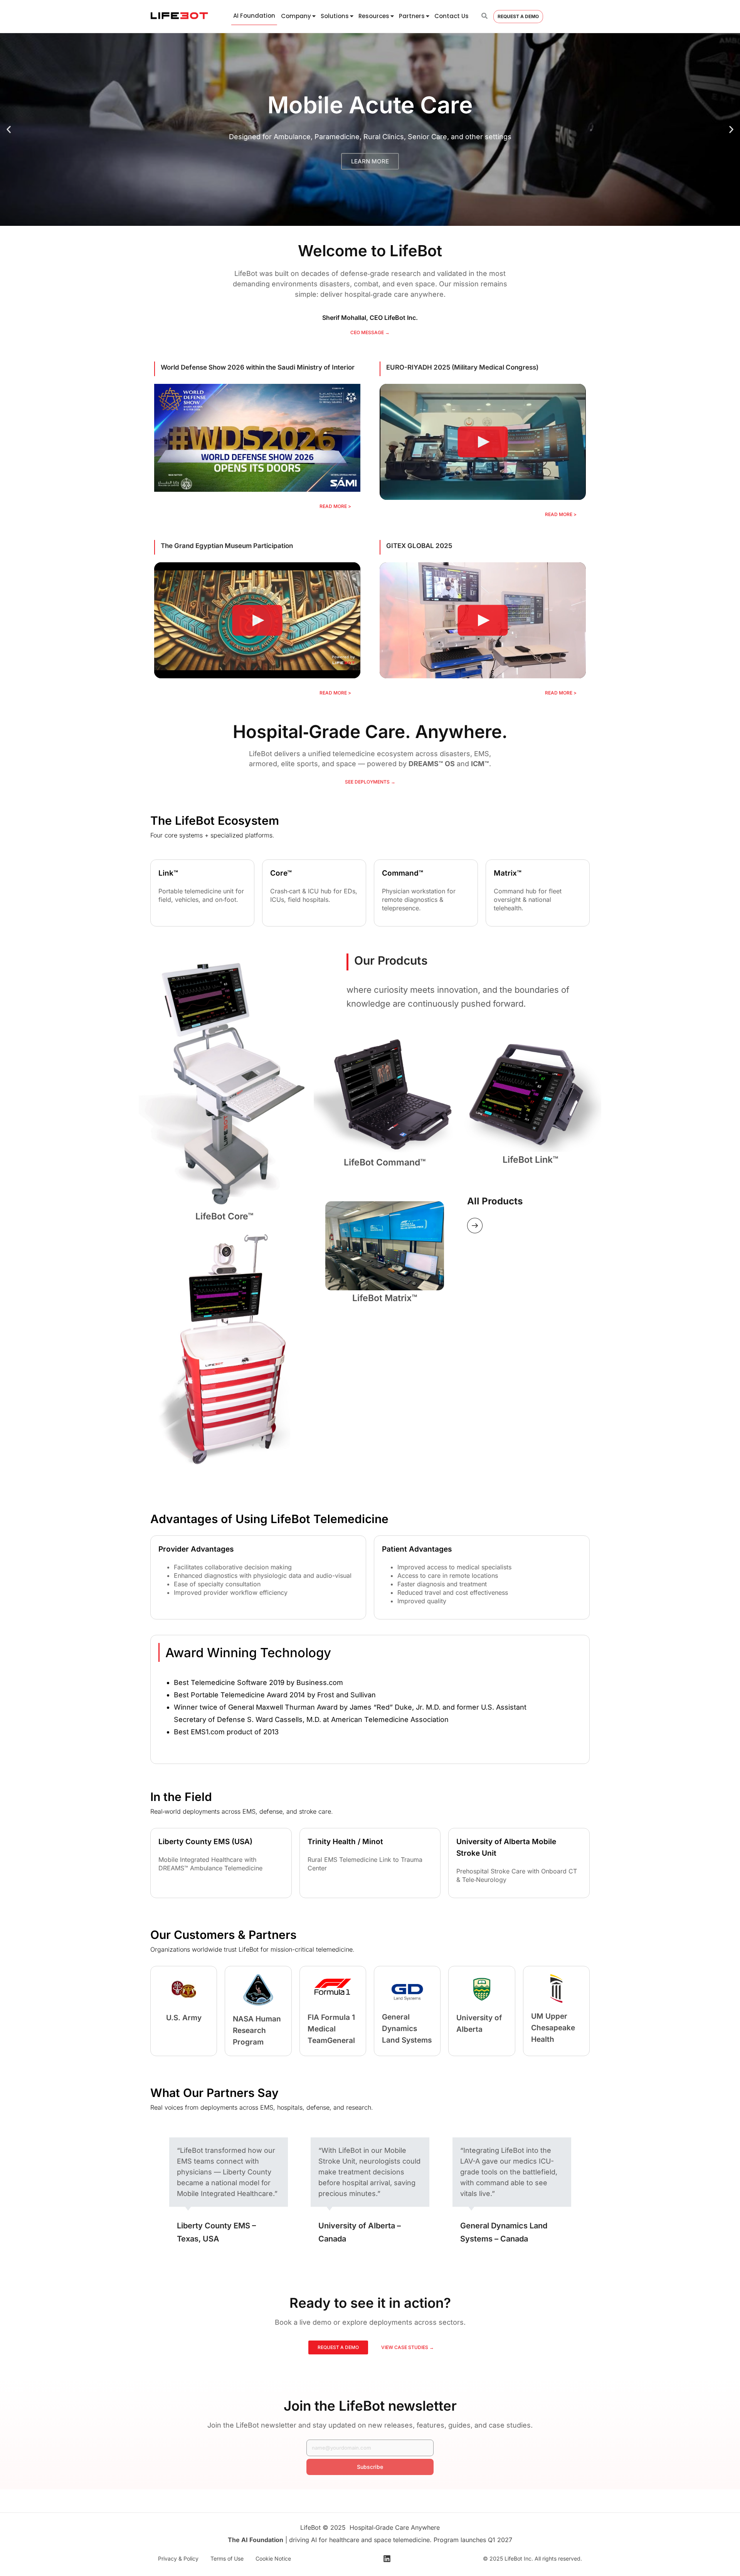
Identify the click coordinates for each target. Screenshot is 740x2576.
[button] (9, 130)
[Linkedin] (387, 2559)
